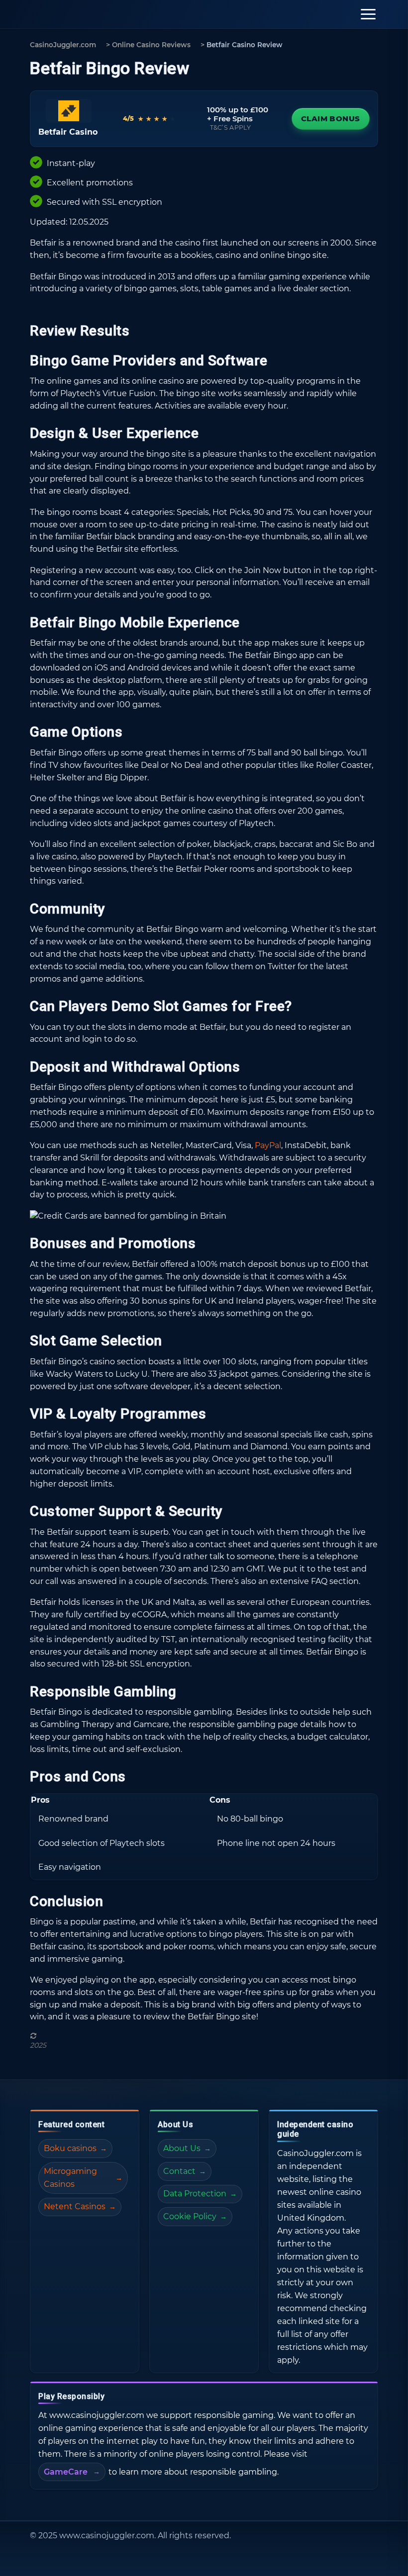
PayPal (268, 1145)
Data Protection (195, 2194)
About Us (182, 2148)
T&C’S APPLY (230, 127)
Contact (179, 2171)
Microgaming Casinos (70, 2178)
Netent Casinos (75, 2206)
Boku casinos (70, 2148)
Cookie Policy (190, 2216)
